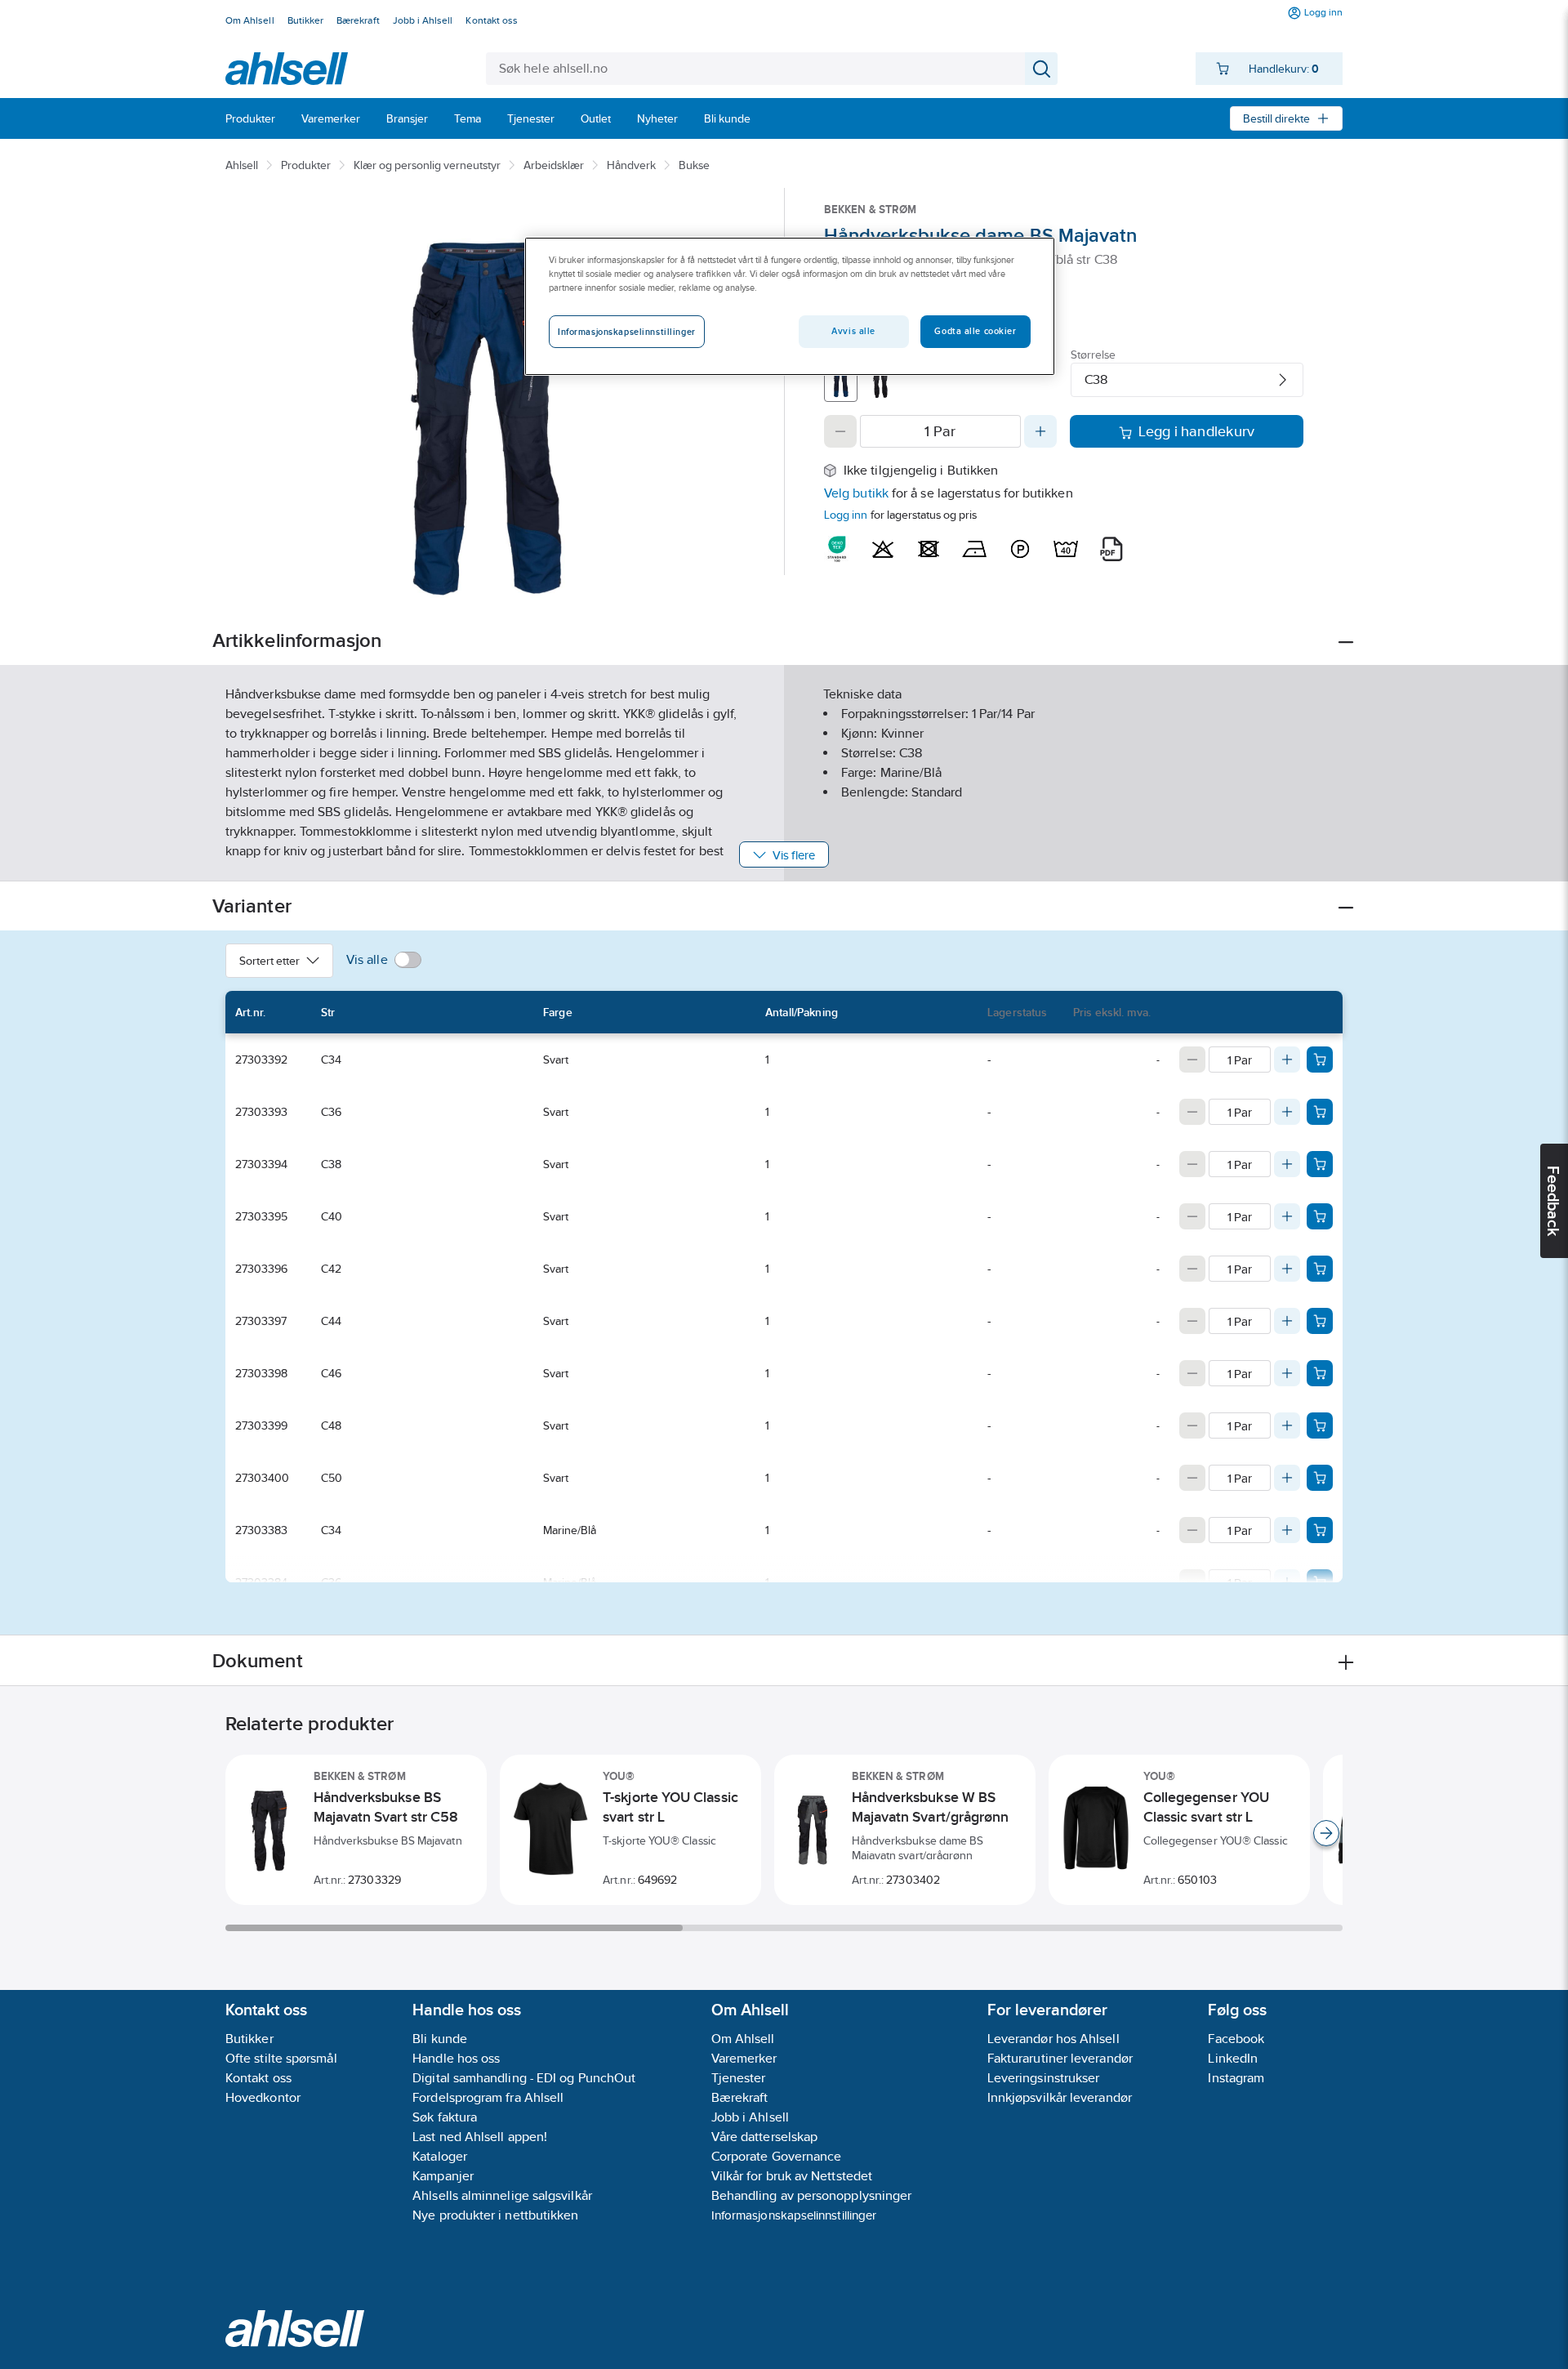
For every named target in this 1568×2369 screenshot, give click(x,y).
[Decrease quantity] (840, 431)
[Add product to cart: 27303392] (1320, 1060)
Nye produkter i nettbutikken (495, 2215)
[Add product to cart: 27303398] (1320, 1373)
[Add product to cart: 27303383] (1320, 1530)
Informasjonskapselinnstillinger (794, 2215)
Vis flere (794, 855)
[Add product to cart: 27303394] (1320, 1164)
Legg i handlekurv (1197, 431)
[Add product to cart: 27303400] (1320, 1478)
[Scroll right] (1326, 1833)
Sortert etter (269, 961)
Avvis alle (853, 331)
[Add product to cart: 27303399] (1320, 1425)
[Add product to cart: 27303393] (1320, 1112)
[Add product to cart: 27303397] (1320, 1321)
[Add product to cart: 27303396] (1320, 1269)
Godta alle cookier (975, 331)
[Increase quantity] (1040, 431)
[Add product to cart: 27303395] (1320, 1216)
